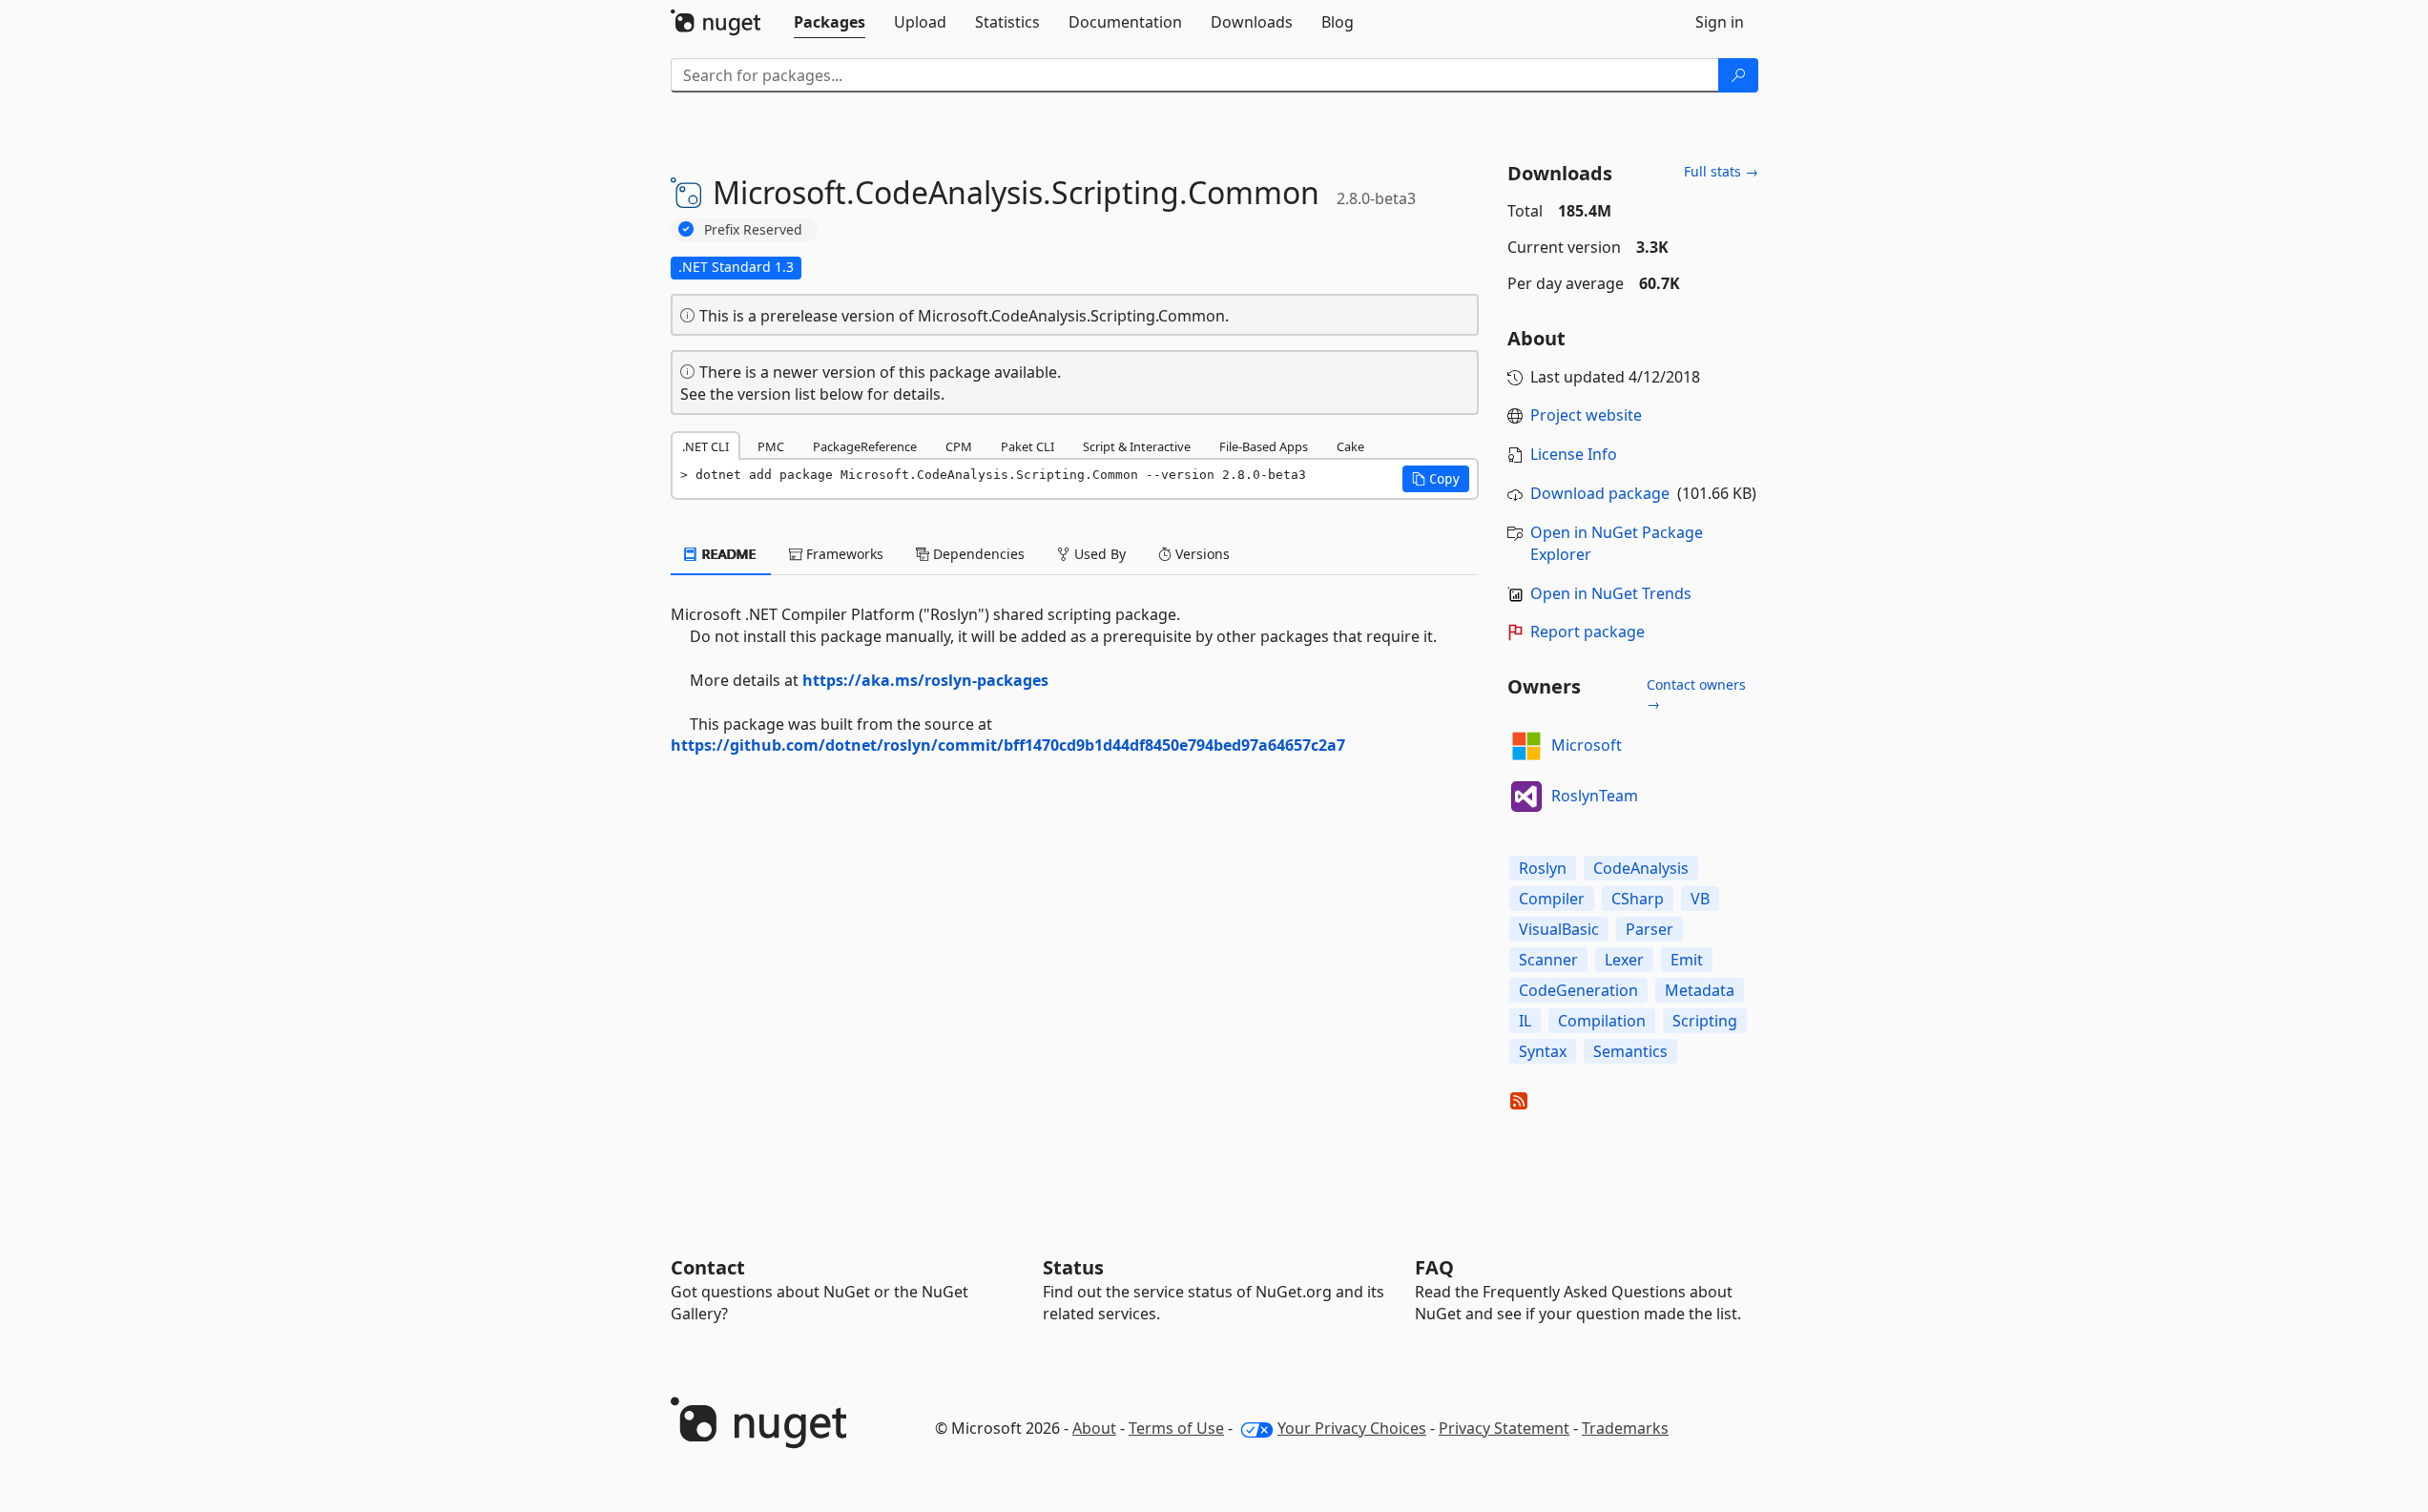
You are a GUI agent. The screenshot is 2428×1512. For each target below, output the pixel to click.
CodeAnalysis (1641, 868)
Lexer (1624, 960)
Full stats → (1721, 171)
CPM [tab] (959, 446)
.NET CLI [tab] (706, 446)
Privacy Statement (1504, 1428)
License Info (1574, 454)
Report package (1588, 632)
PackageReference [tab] (865, 446)
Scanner (1548, 960)
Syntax (1543, 1051)
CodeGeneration (1578, 990)
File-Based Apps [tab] (1264, 446)
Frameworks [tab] (843, 554)
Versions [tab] (1201, 554)
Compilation (1602, 1021)
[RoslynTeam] (1526, 797)
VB (1700, 899)
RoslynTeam (1595, 796)
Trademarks (1625, 1428)
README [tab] (727, 554)
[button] (1436, 479)
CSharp (1638, 899)
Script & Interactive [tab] (1137, 446)
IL (1525, 1021)
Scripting (1705, 1021)
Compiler (1552, 899)
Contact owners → (1696, 694)
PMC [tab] (771, 446)
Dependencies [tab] (977, 554)
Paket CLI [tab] (1027, 446)
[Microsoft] (1526, 746)
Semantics (1630, 1051)
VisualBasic (1559, 929)
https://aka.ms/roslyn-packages (925, 680)
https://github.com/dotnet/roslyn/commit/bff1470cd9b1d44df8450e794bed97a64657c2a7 (1008, 745)
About (1094, 1428)
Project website (1586, 415)
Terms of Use (1176, 1428)
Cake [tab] (1350, 446)
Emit (1687, 960)
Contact (708, 1267)
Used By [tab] (1098, 554)
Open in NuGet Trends (1611, 593)
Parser (1650, 929)
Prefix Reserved (753, 229)
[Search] (1738, 75)
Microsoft (1587, 745)
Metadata (1700, 990)
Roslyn (1543, 868)
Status (1073, 1267)
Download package (1600, 493)
